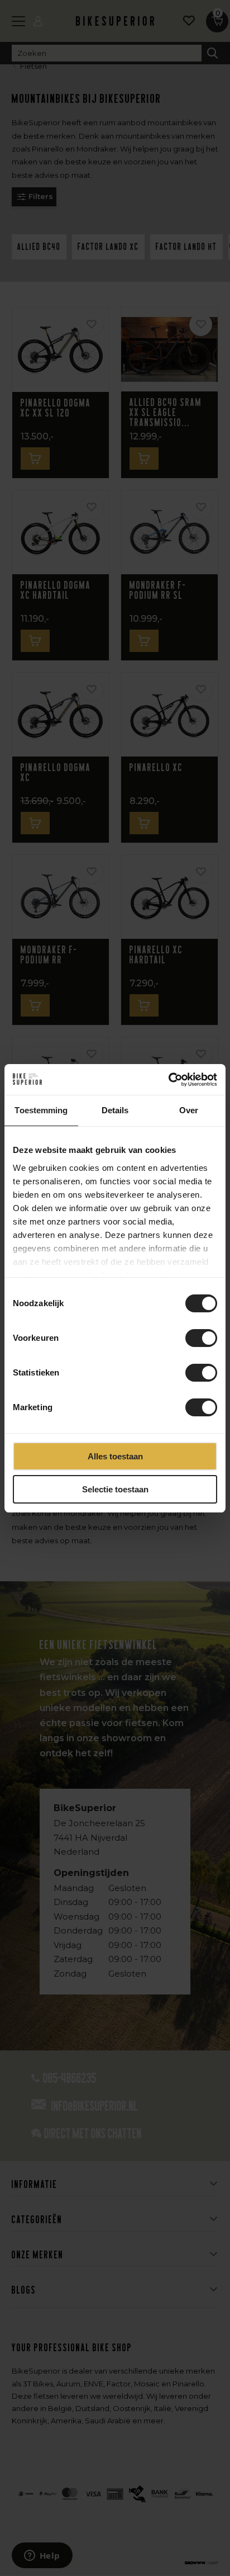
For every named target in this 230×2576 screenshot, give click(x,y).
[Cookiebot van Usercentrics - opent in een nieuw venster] (168, 1080)
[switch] (201, 1338)
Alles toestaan (115, 1456)
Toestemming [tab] (41, 1110)
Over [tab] (189, 1110)
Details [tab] (115, 1110)
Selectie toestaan (115, 1489)
